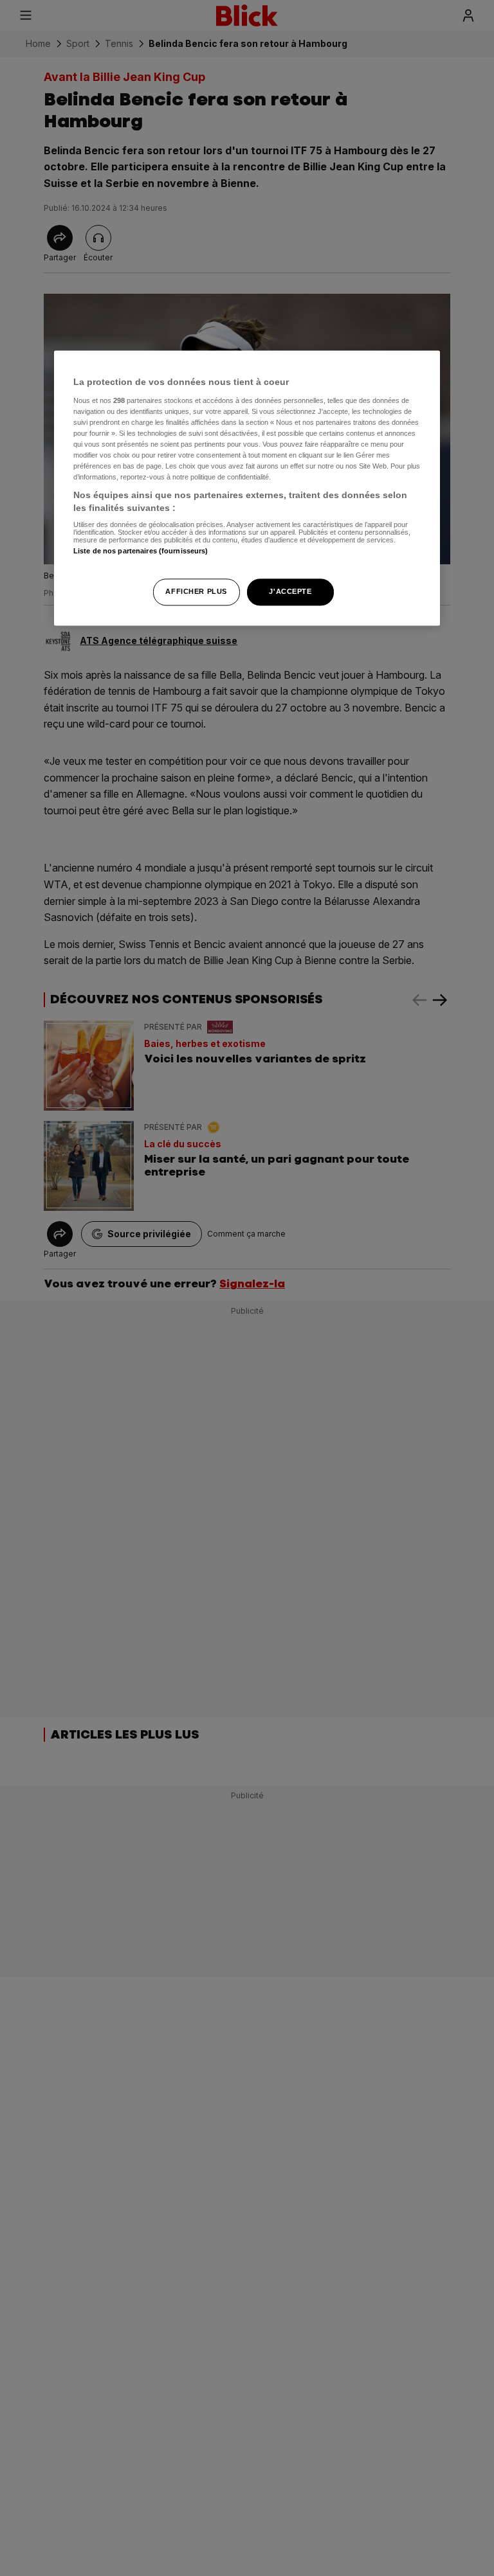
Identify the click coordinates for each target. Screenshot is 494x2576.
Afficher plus (196, 591)
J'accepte (290, 591)
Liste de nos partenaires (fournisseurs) (141, 551)
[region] (247, 488)
